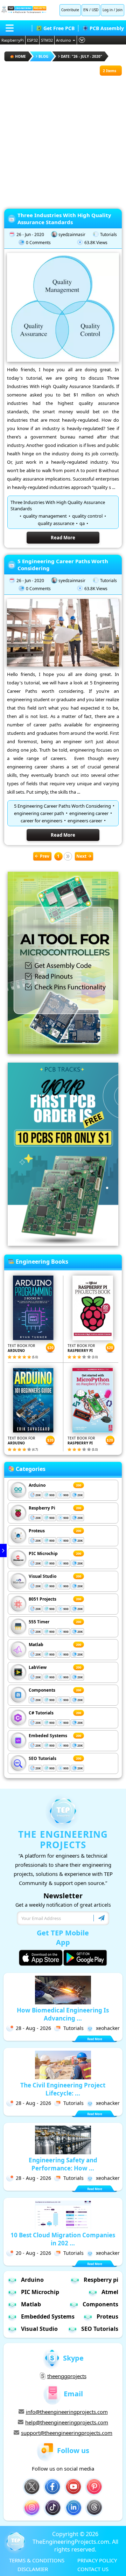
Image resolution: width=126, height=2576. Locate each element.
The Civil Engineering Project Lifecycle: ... (63, 2089)
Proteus (37, 1531)
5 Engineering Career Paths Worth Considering (63, 565)
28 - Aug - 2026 (33, 2028)
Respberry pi (101, 2280)
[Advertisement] (63, 139)
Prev (45, 856)
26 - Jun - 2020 (30, 234)
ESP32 (32, 40)
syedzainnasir (72, 234)
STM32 (47, 40)
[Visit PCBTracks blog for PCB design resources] (63, 1244)
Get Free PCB (59, 28)
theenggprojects (67, 2376)
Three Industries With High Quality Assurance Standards (64, 219)
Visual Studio (43, 1576)
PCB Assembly (107, 28)
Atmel (110, 2292)
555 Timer (39, 1622)
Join (119, 10)
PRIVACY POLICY (97, 2560)
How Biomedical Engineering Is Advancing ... (63, 2014)
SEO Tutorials (43, 1758)
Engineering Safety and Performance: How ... (63, 2164)
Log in (108, 10)
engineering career (89, 813)
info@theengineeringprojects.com (67, 2412)
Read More (63, 538)
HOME (20, 56)
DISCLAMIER (33, 2569)
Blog (43, 56)
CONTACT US (93, 2569)
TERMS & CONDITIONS (37, 2560)
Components (42, 1690)
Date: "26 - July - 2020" (82, 56)
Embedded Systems (48, 2316)
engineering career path (39, 813)
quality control (87, 516)
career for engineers (41, 821)
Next (81, 856)
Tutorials (108, 234)
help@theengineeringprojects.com (67, 2422)
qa (82, 523)
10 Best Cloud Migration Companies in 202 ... (63, 2239)
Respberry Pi (42, 1508)
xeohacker (108, 2028)
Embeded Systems (48, 1736)
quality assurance (56, 523)
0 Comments (38, 243)
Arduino (64, 40)
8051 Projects (43, 1599)
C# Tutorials (41, 1713)
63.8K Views (96, 243)
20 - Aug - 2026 (33, 2253)
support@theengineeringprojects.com (67, 2433)
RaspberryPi (13, 40)
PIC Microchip (43, 1553)
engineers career (85, 821)
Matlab (36, 1645)
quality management (45, 516)
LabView (38, 1667)
